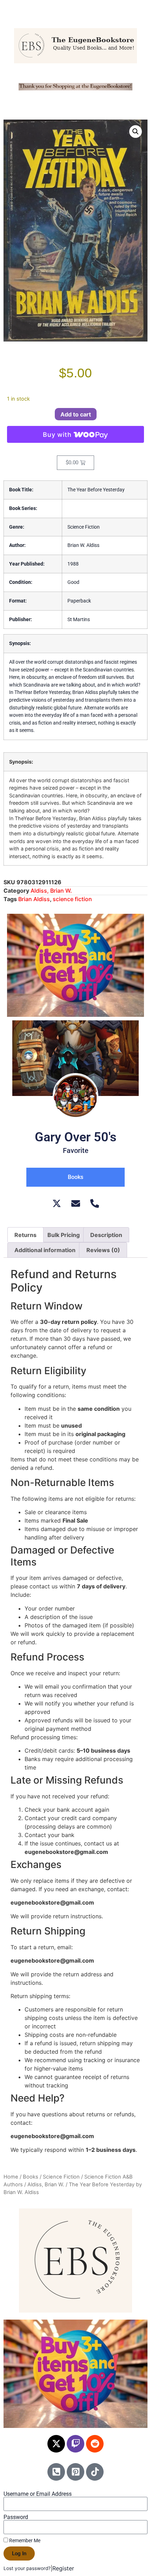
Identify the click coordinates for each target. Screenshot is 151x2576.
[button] (136, 132)
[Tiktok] (95, 2472)
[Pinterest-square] (75, 2472)
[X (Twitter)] (57, 1203)
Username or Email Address (38, 2494)
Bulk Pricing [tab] (64, 1235)
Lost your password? (27, 2568)
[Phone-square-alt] (56, 2472)
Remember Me (24, 2540)
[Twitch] (75, 2444)
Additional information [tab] (45, 1250)
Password (16, 2517)
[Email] (76, 1203)
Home (11, 2177)
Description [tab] (106, 1235)
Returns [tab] (25, 1235)
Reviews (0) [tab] (103, 1250)
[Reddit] (95, 2444)
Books (31, 2177)
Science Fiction (61, 2177)
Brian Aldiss (34, 899)
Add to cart (76, 414)
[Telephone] (95, 1203)
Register (63, 2568)
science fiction (72, 899)
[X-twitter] (56, 2444)
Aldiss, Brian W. (51, 891)
